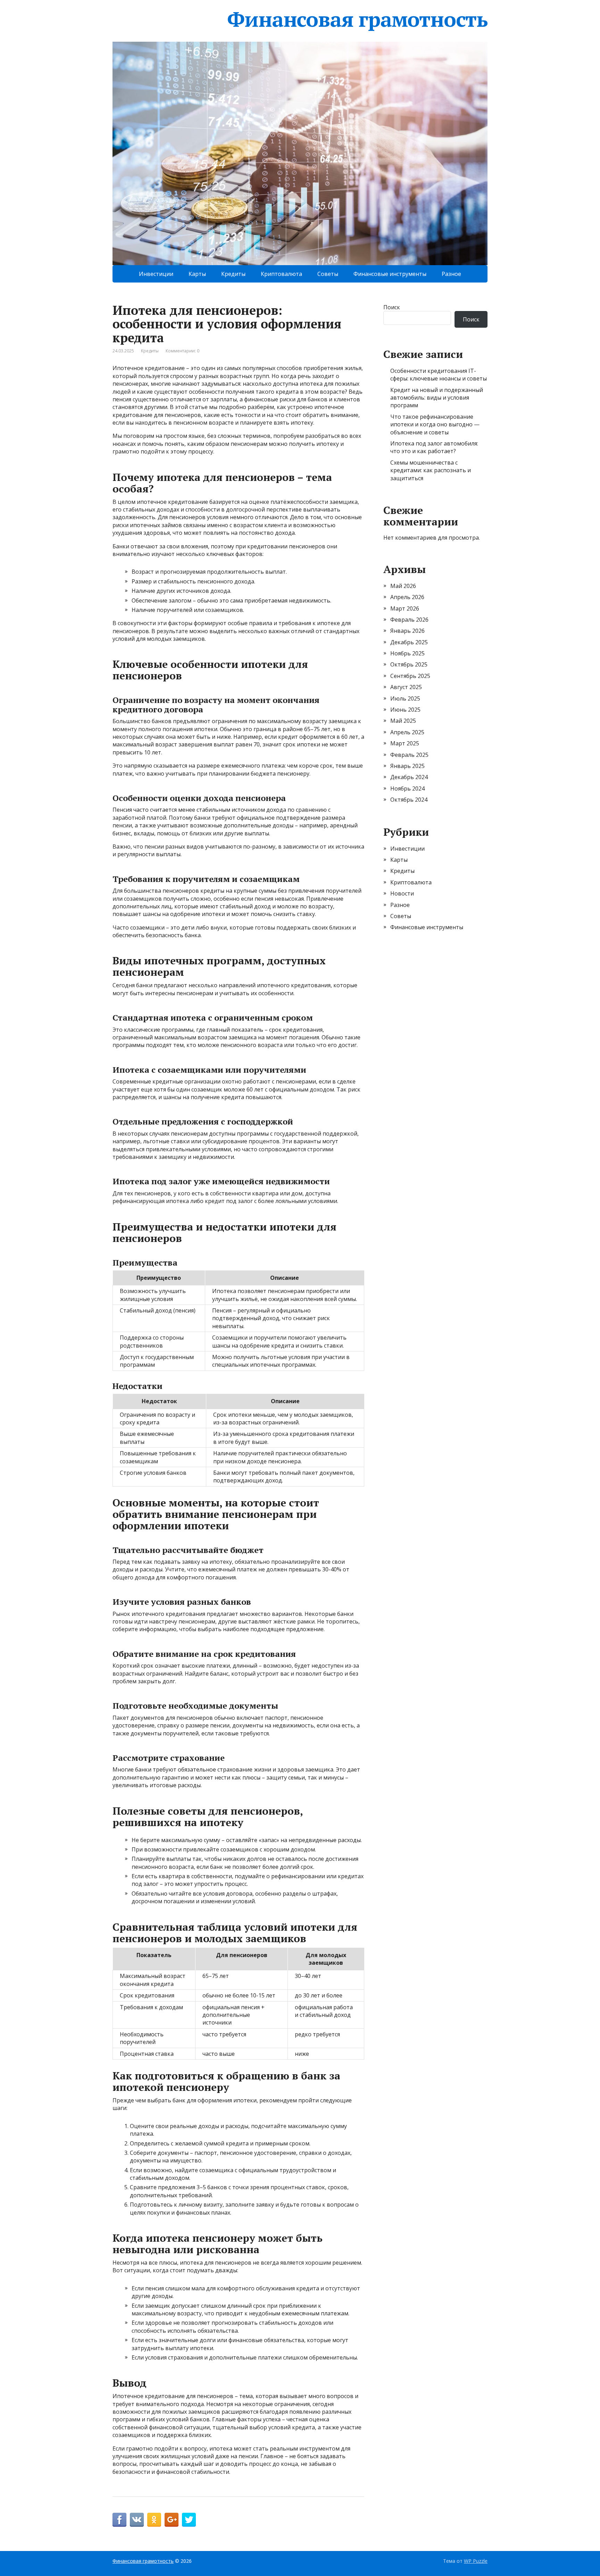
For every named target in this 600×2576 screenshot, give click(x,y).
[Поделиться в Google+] (172, 2520)
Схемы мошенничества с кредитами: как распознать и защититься (431, 470)
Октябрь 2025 (409, 664)
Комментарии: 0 (182, 351)
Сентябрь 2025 (410, 676)
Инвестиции (156, 274)
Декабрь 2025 (409, 642)
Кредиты (233, 274)
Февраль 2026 (409, 620)
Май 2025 (403, 721)
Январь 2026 (407, 631)
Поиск (392, 307)
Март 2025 (405, 743)
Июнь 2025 (405, 710)
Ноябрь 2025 (407, 653)
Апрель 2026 (407, 597)
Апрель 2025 (407, 732)
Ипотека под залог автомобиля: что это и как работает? (434, 447)
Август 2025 (406, 687)
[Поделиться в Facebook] (119, 2520)
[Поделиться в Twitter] (189, 2520)
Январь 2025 (407, 766)
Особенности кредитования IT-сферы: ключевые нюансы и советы (439, 375)
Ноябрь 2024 (407, 788)
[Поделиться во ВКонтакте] (137, 2520)
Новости (402, 893)
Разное (451, 274)
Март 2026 (405, 608)
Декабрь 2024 (409, 777)
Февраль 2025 (409, 755)
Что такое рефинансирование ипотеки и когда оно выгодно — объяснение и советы (435, 424)
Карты (197, 274)
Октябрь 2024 (409, 800)
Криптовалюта (281, 274)
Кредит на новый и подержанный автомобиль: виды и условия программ (437, 398)
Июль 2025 (405, 698)
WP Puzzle (476, 2561)
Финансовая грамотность (357, 19)
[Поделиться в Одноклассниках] (154, 2520)
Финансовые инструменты (390, 274)
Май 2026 (403, 586)
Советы (328, 274)
